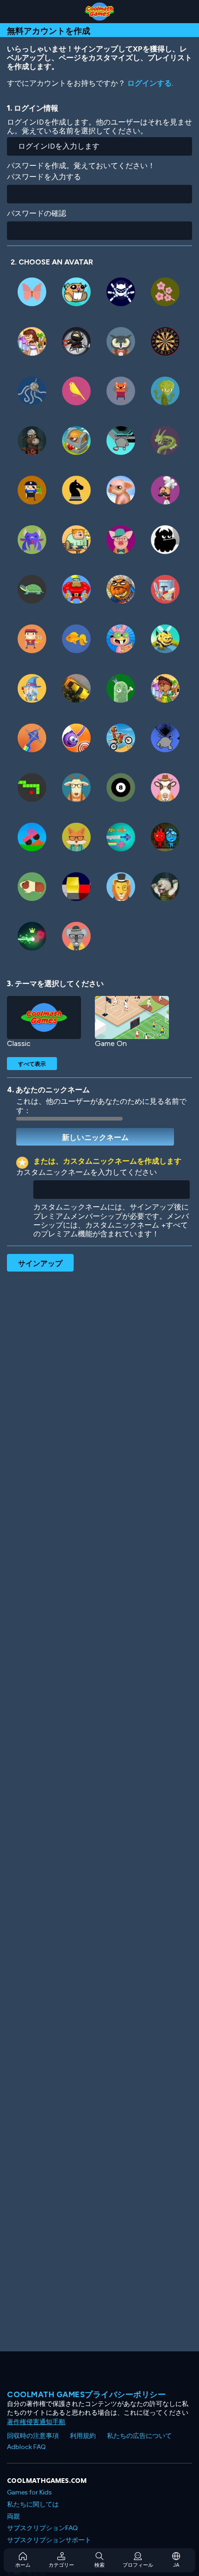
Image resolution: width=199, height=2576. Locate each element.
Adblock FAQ (26, 2447)
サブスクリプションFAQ (42, 2528)
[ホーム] (99, 12)
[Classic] (44, 1017)
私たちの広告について (139, 2436)
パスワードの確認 (37, 213)
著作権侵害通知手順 (36, 2422)
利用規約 (83, 2436)
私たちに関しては (33, 2504)
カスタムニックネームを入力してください (87, 1172)
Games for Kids (29, 2492)
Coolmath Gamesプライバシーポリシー (86, 2394)
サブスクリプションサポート (49, 2540)
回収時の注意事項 (33, 2436)
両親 (13, 2516)
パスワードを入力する (44, 177)
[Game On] (132, 1017)
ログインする (149, 83)
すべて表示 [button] (32, 1064)
